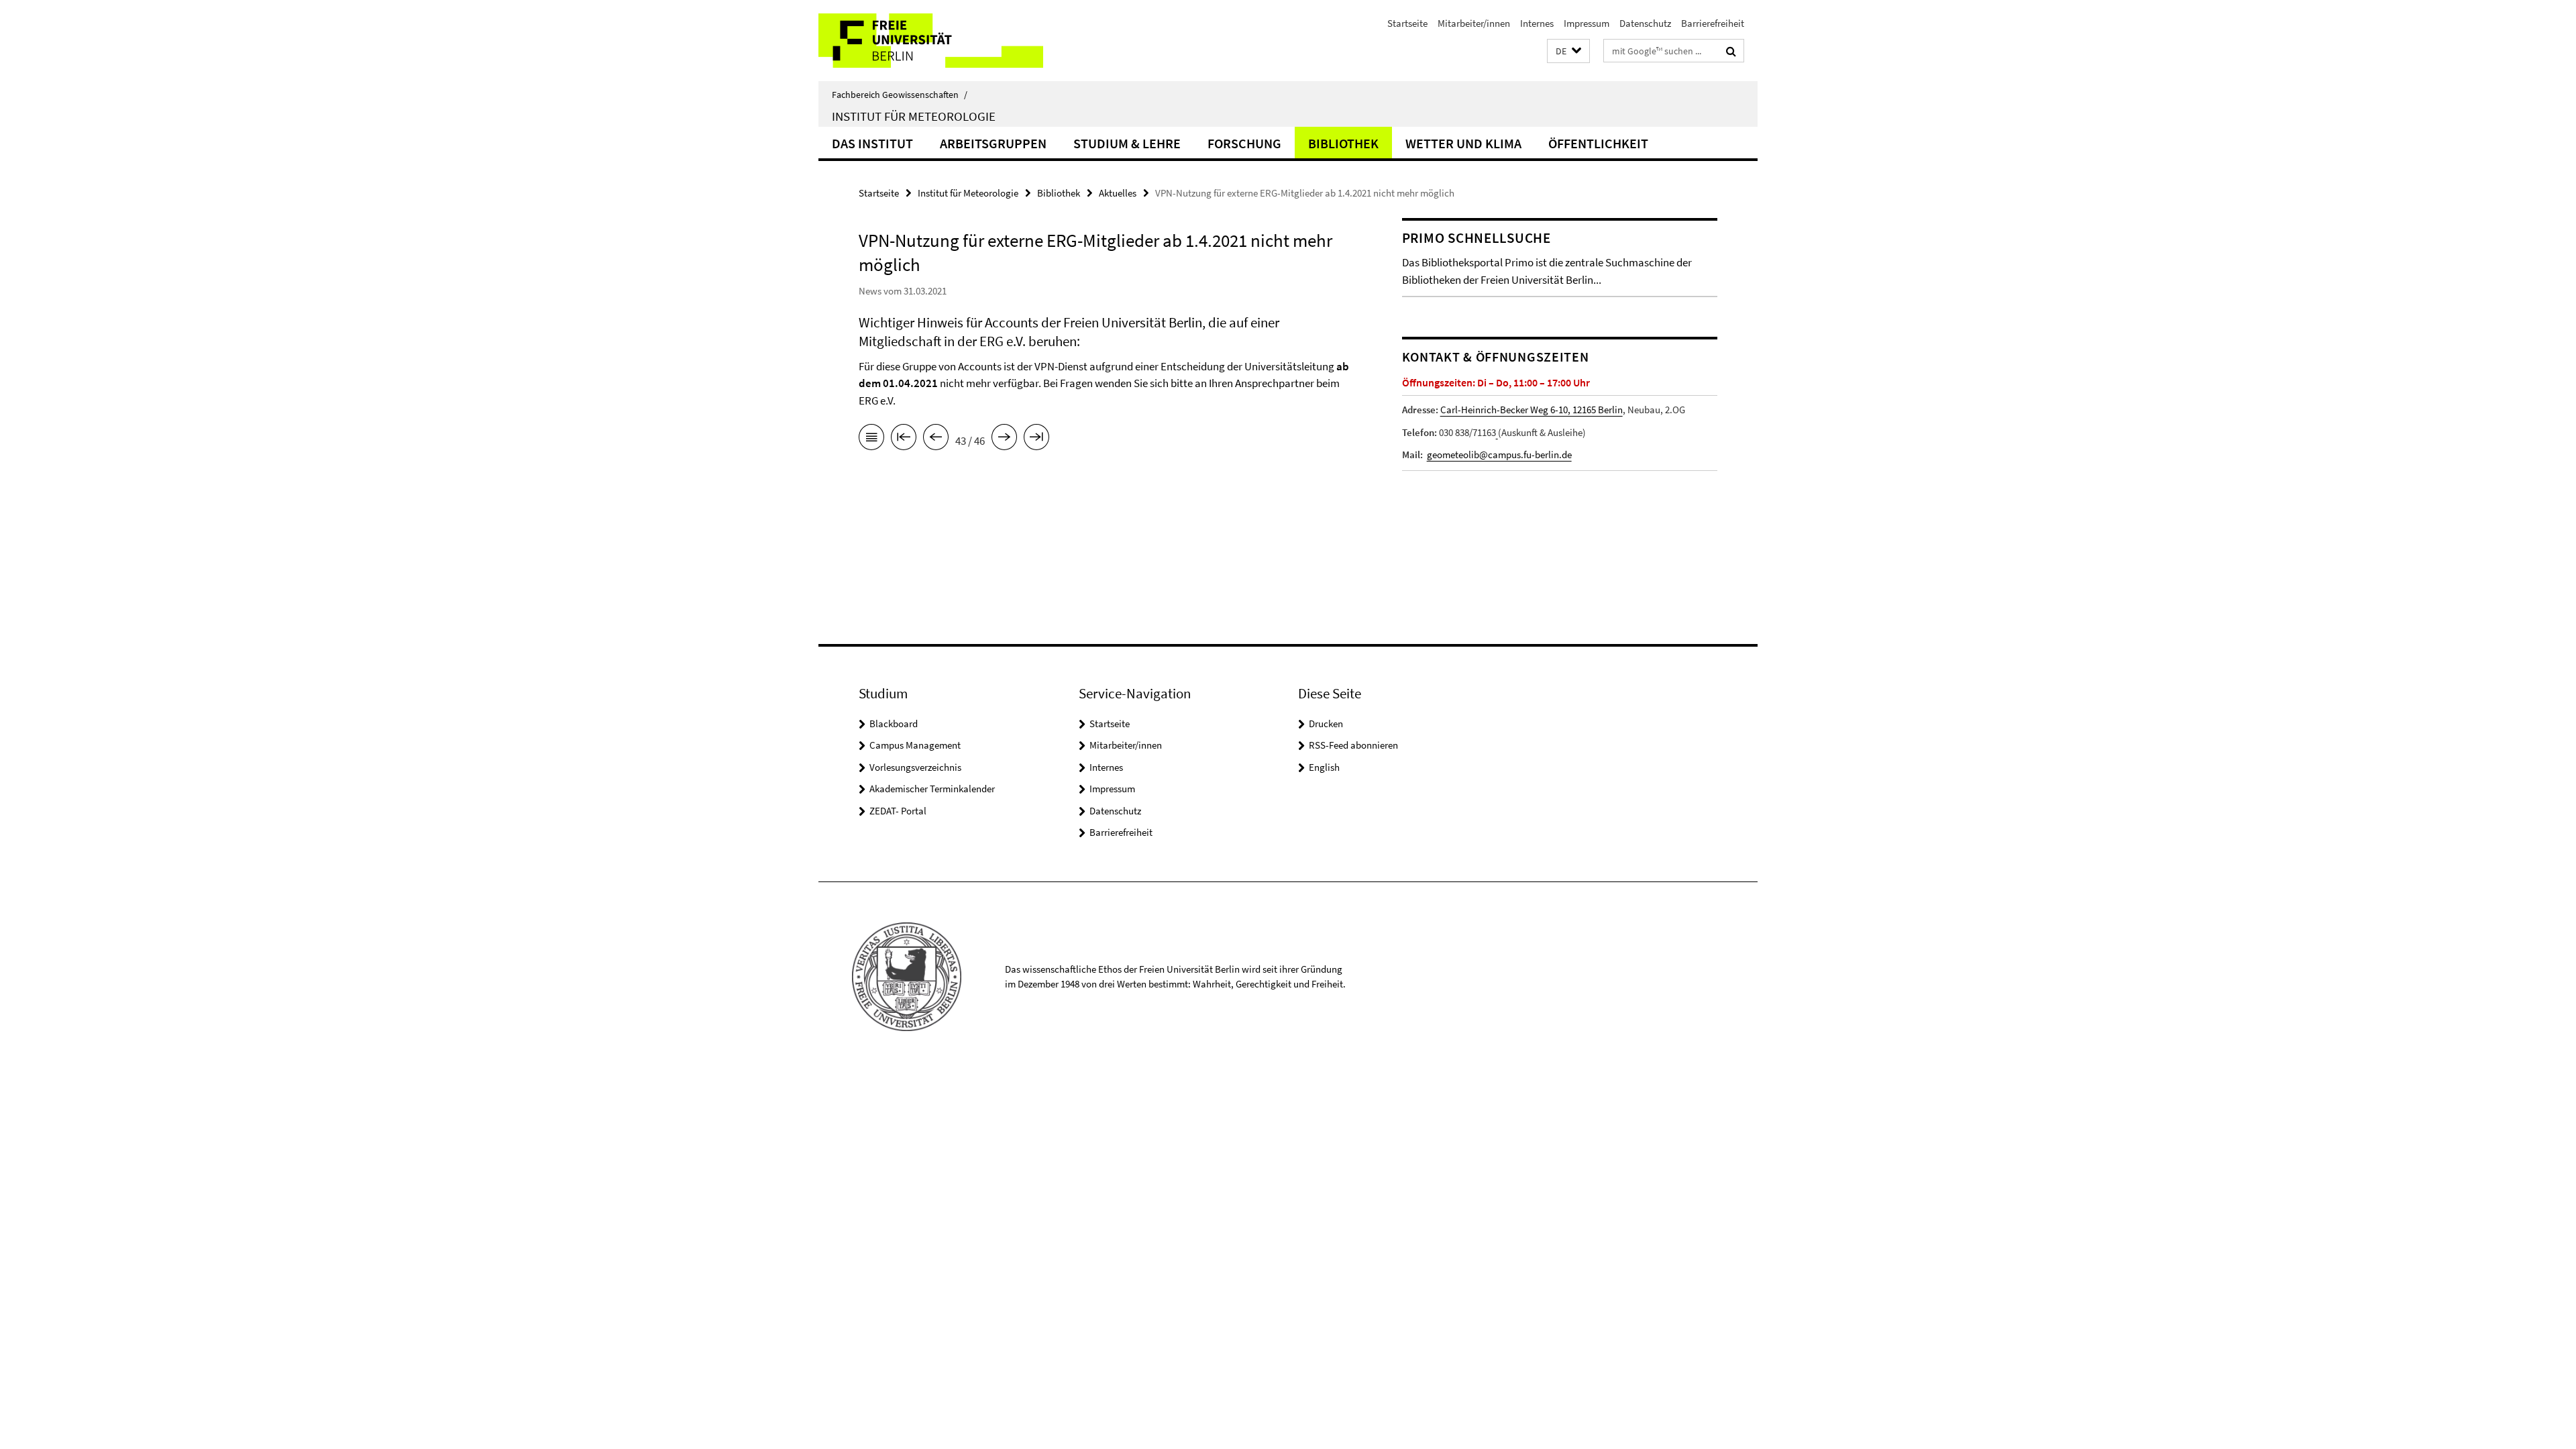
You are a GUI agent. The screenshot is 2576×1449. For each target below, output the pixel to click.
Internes (1537, 23)
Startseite (1407, 23)
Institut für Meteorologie (914, 116)
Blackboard (894, 723)
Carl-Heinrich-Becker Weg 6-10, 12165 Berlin (1532, 410)
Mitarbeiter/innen (1474, 23)
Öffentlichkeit (1598, 143)
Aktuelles (1118, 193)
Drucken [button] (1326, 723)
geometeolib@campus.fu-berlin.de (1499, 454)
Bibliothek (1343, 143)
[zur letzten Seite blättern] (1036, 439)
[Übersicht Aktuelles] (871, 439)
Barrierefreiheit (1713, 23)
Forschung (1244, 143)
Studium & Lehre (1127, 143)
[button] (1568, 51)
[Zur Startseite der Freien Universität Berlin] (931, 41)
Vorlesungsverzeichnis (915, 767)
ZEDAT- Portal (898, 811)
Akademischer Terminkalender (932, 789)
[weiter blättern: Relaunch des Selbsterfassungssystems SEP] (1004, 439)
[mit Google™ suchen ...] (1731, 51)
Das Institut (872, 143)
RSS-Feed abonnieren (1353, 745)
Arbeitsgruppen (993, 143)
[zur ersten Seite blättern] (904, 439)
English (1324, 767)
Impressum (1587, 23)
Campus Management (915, 745)
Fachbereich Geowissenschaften (900, 95)
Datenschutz (1645, 23)
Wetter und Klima (1463, 143)
